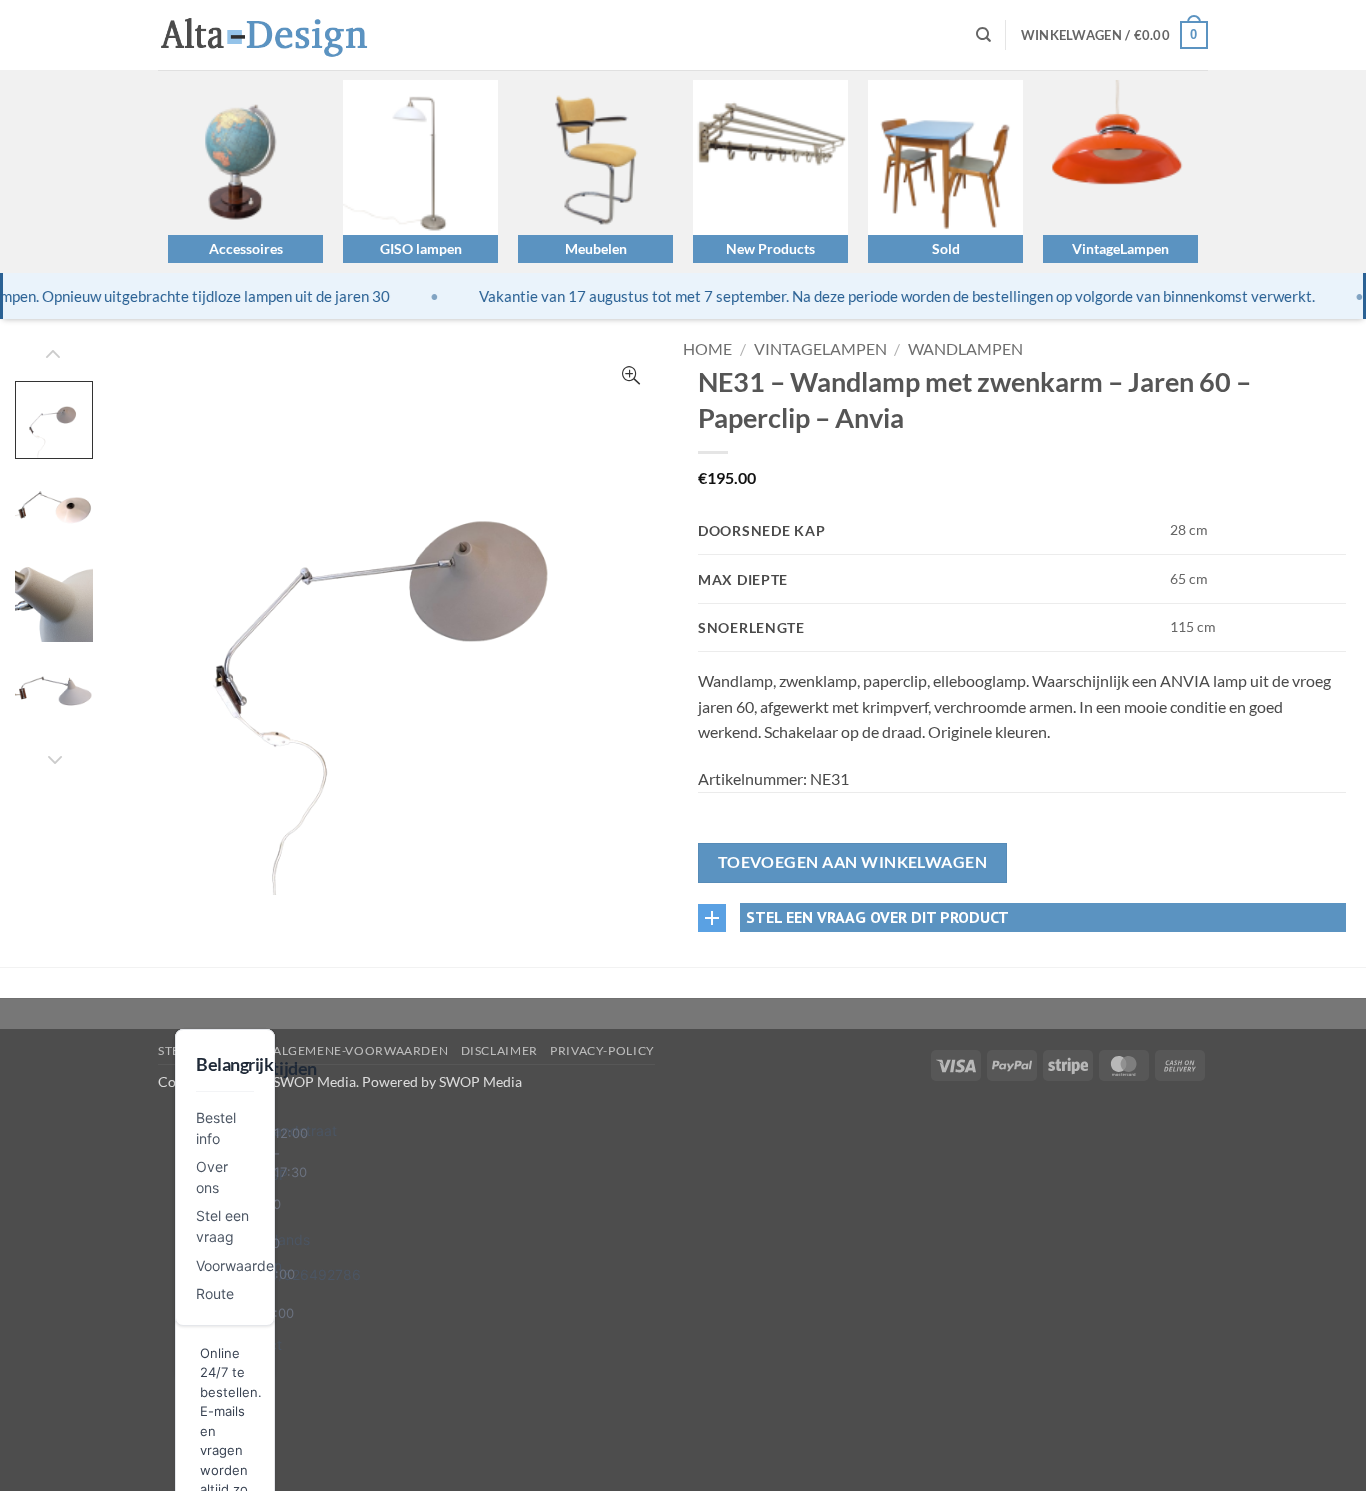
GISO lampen (421, 248)
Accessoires (246, 248)
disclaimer (499, 1050)
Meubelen (596, 248)
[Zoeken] (983, 35)
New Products (770, 248)
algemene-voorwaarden (360, 1050)
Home (707, 348)
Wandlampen (965, 348)
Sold (946, 248)
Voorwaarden (239, 1265)
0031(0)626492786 (295, 1274)
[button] (1114, 35)
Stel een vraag (209, 1050)
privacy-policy (602, 1050)
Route (215, 1293)
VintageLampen (1120, 248)
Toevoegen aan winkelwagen (853, 862)
